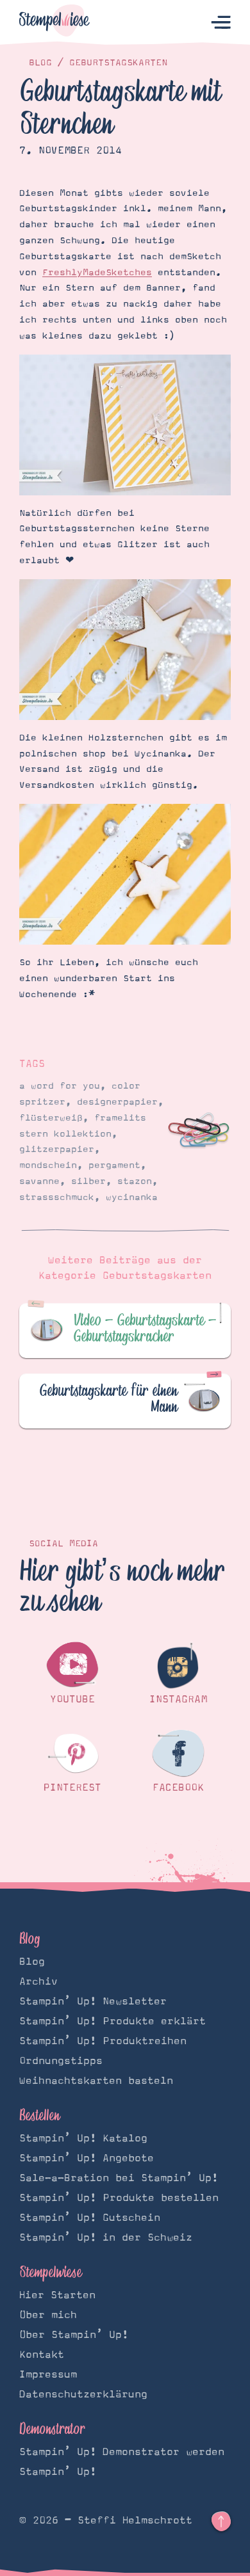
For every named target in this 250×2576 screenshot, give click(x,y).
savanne (39, 1181)
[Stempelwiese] (54, 23)
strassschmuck (57, 1197)
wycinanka (132, 1197)
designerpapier (117, 1102)
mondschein (48, 1165)
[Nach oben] (221, 2522)
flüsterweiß (51, 1118)
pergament (114, 1165)
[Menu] (221, 23)
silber (88, 1181)
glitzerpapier (57, 1149)
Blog (40, 63)
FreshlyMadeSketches (97, 273)
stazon (135, 1181)
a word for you (60, 1086)
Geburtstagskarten (118, 63)
